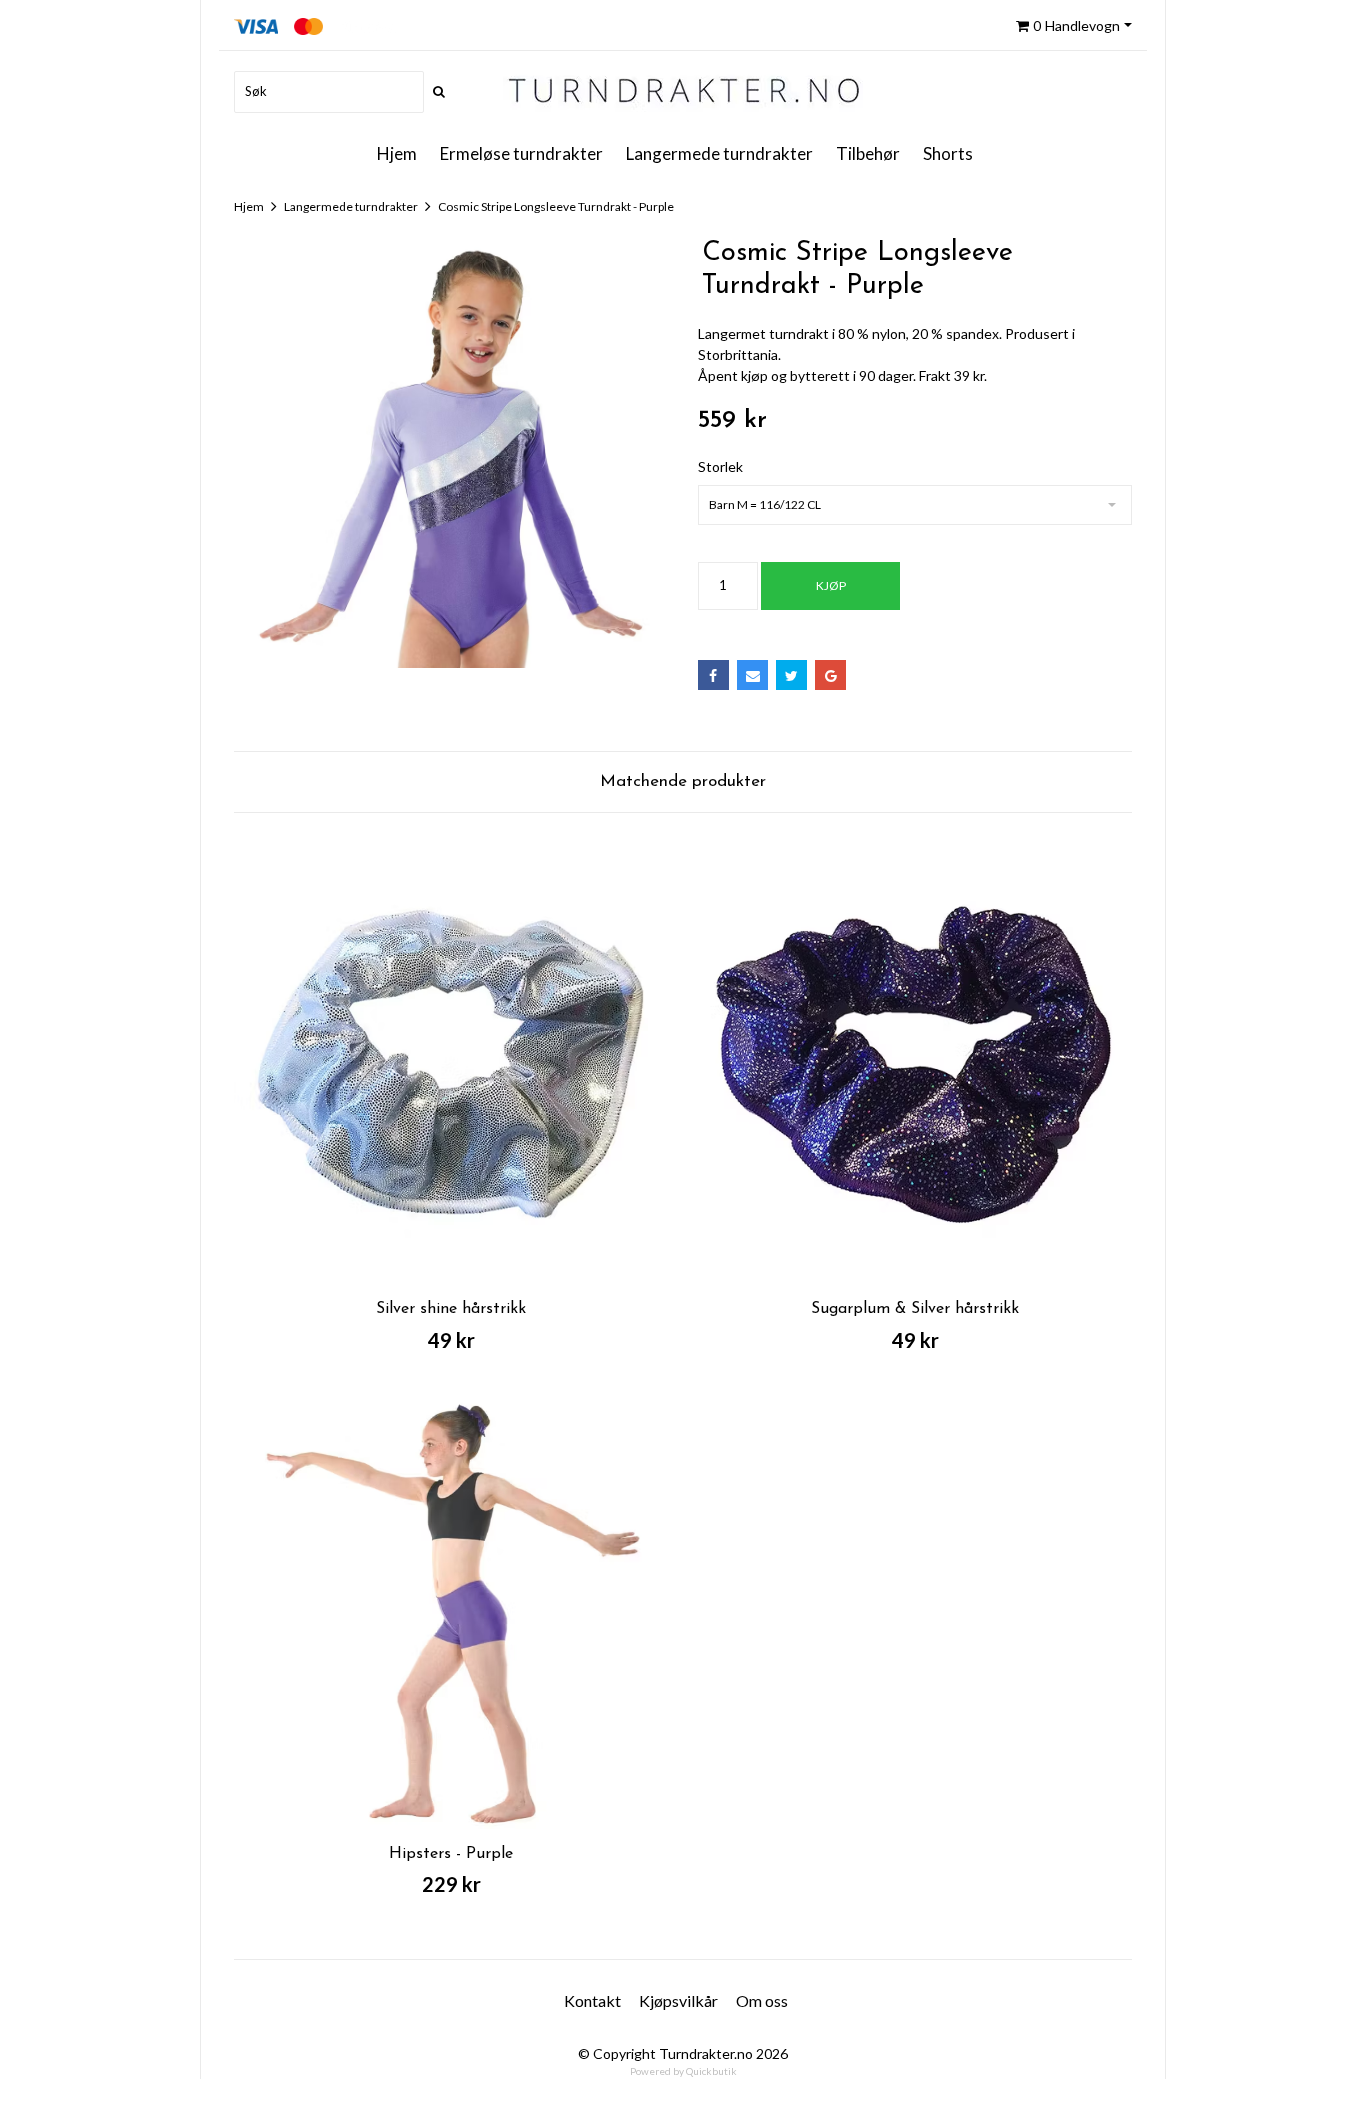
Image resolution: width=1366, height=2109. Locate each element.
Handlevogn (1076, 25)
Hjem (249, 206)
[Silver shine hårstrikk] (451, 1067)
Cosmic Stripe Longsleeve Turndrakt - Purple (556, 206)
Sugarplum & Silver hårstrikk (915, 1309)
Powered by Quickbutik (683, 2071)
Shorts (948, 153)
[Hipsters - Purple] (451, 1612)
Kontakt (592, 2000)
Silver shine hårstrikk (451, 1309)
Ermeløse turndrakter (521, 153)
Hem (405, 154)
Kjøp (831, 585)
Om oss (762, 2000)
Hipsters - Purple (451, 1854)
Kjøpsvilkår (678, 2000)
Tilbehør (868, 153)
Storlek (720, 466)
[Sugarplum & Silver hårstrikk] (915, 1067)
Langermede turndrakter (719, 153)
